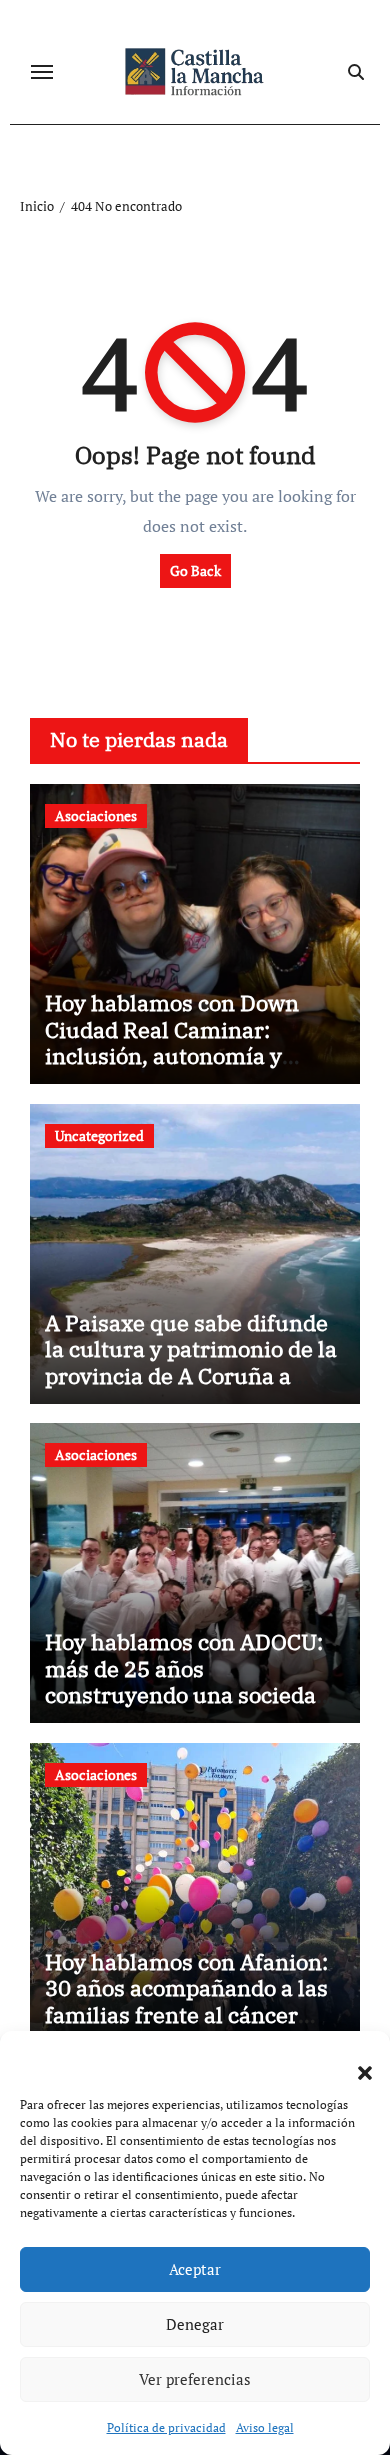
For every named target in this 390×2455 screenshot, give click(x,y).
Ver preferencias (195, 2379)
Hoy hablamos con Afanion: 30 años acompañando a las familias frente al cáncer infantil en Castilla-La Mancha (186, 2014)
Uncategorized (99, 1135)
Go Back (195, 570)
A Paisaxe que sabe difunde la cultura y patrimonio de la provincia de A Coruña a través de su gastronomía (191, 1362)
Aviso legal (265, 2427)
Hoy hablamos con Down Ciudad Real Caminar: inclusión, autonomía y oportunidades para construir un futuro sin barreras (172, 1068)
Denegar (195, 2324)
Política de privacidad (166, 2427)
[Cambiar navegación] (42, 72)
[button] (355, 2061)
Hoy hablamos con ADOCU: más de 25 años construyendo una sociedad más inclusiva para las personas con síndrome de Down (187, 1707)
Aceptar (195, 2269)
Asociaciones (96, 815)
